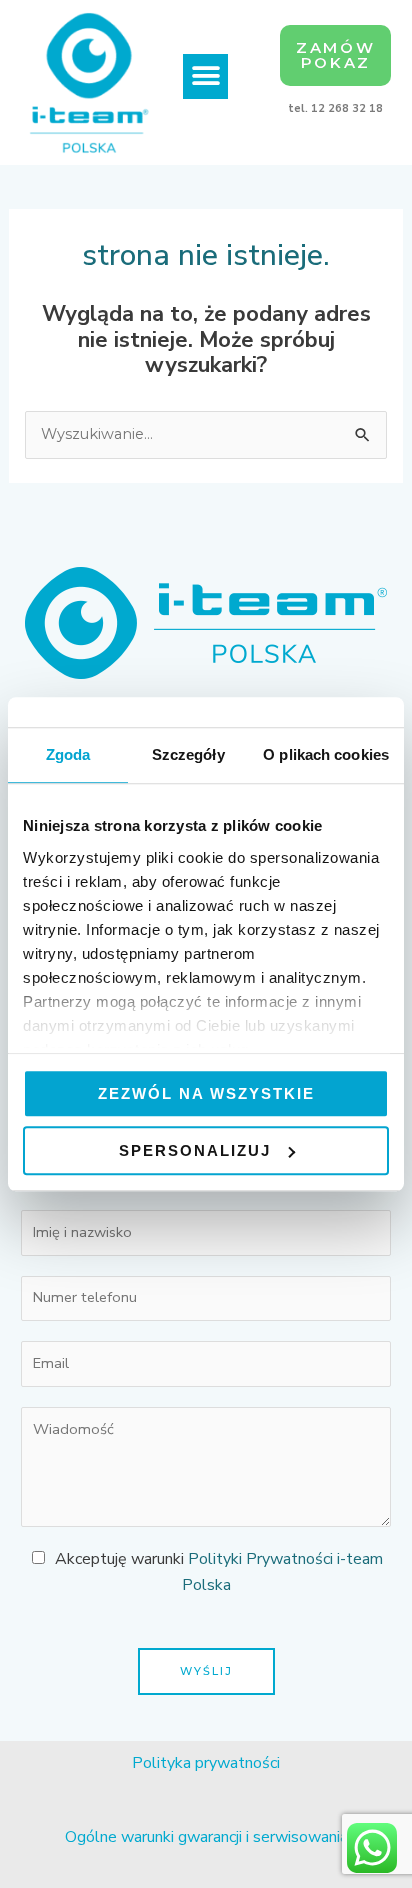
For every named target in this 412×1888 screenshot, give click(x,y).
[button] (205, 76)
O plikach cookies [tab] (326, 754)
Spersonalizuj (195, 1150)
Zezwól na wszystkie (206, 1093)
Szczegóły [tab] (188, 754)
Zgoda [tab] (68, 754)
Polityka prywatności (206, 1763)
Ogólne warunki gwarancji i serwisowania (206, 1837)
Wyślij (206, 1671)
